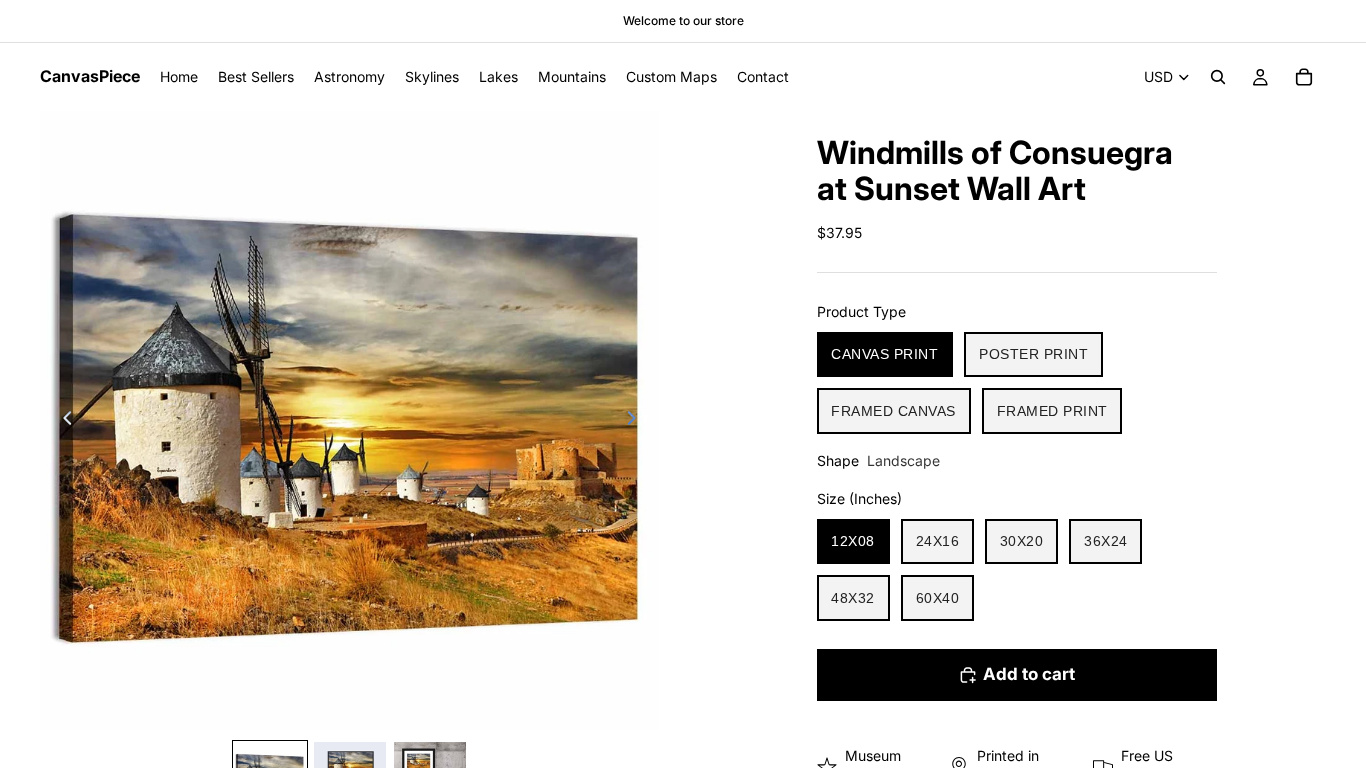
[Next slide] (637, 421)
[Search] (1218, 77)
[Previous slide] (62, 421)
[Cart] (1304, 77)
